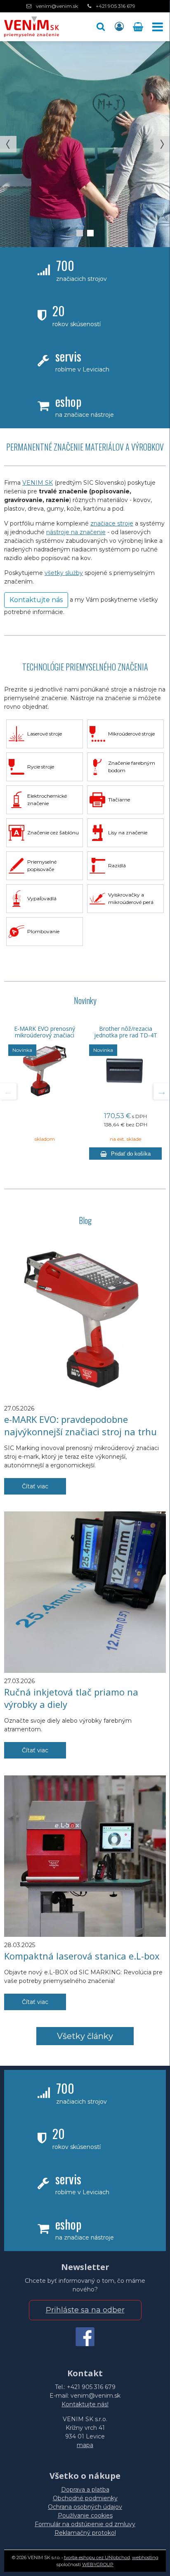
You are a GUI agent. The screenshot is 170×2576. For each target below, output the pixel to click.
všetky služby (64, 573)
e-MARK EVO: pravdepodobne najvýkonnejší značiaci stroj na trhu (80, 1425)
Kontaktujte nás (36, 600)
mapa (85, 2445)
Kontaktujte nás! (85, 2404)
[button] (101, 27)
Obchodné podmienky (85, 2498)
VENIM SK (38, 483)
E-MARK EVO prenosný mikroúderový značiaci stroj (45, 1035)
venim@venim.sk (57, 6)
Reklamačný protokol (85, 2533)
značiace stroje (112, 523)
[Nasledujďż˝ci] (162, 1091)
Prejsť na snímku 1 (90, 233)
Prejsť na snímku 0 (80, 233)
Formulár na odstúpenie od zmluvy (85, 2524)
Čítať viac (35, 1486)
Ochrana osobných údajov (85, 2507)
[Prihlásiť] (119, 27)
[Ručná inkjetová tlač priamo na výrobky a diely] (85, 1592)
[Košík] (139, 27)
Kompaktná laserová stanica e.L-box (82, 1956)
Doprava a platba (85, 2490)
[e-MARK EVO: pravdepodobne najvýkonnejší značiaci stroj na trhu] (85, 1320)
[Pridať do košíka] (125, 1154)
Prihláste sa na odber (85, 2310)
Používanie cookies (85, 2515)
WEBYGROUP (98, 2564)
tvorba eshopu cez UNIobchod (97, 2557)
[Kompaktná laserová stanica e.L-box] (85, 1856)
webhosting (145, 2557)
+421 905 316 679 (116, 6)
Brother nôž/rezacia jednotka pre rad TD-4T (126, 1032)
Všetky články (85, 2036)
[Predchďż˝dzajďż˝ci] (8, 1091)
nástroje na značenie (76, 532)
